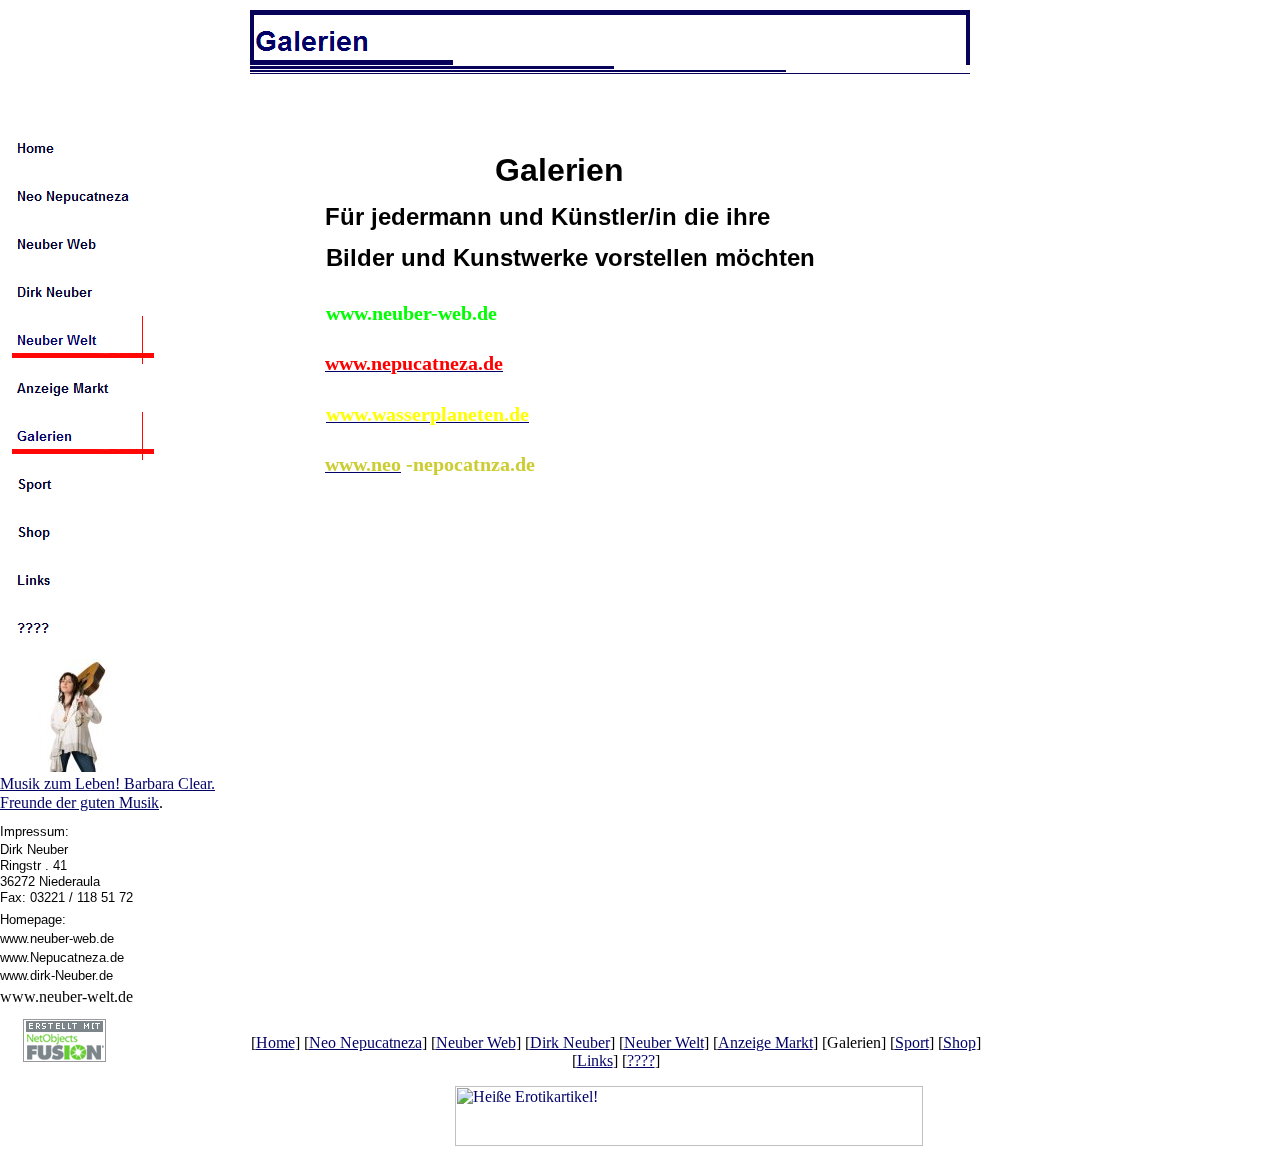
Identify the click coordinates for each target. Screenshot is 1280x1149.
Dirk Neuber (570, 1042)
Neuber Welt (664, 1042)
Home (275, 1042)
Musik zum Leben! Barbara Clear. (107, 783)
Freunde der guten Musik (79, 802)
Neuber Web (476, 1042)
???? (641, 1060)
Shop (959, 1042)
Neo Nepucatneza (365, 1042)
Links (595, 1060)
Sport (912, 1042)
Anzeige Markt (765, 1042)
